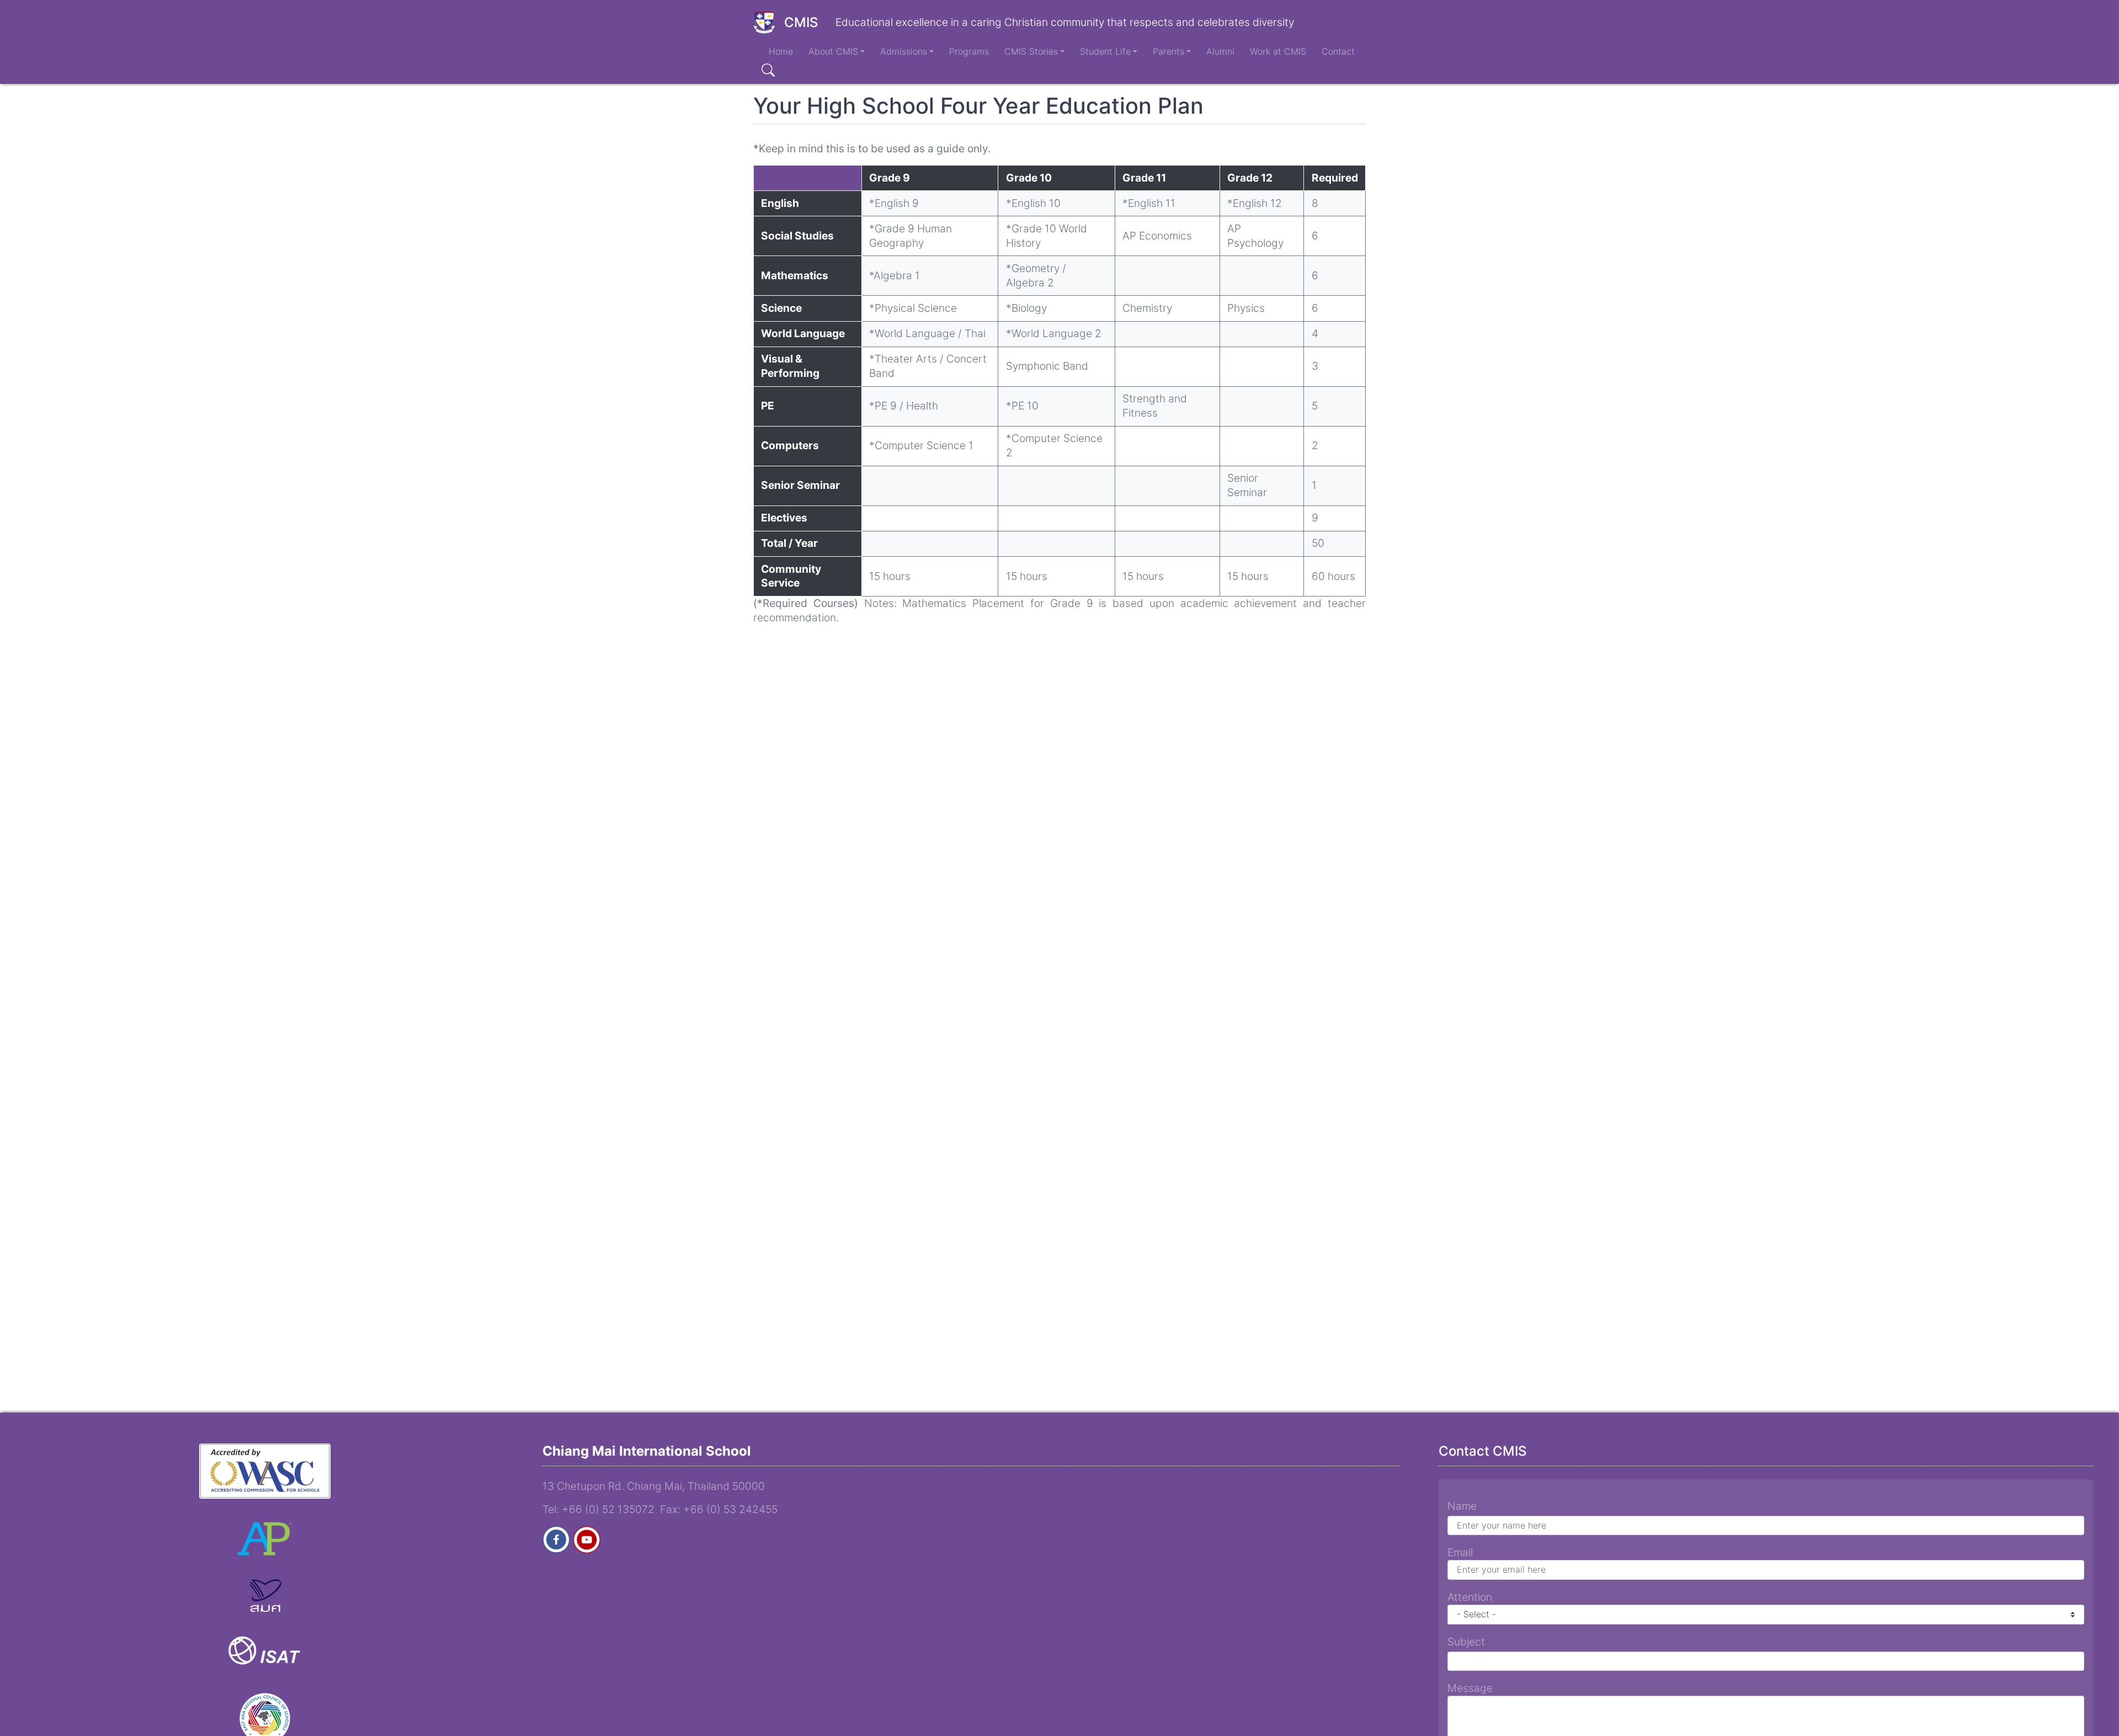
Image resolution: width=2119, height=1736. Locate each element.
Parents (1168, 51)
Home (781, 51)
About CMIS (833, 51)
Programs (969, 51)
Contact (1338, 51)
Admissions (904, 51)
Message (1470, 1688)
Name (1462, 1506)
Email (1460, 1552)
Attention (1470, 1597)
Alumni (1220, 51)
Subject (1466, 1642)
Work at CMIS (1278, 51)
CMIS (801, 22)
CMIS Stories (1031, 51)
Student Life (1105, 51)
